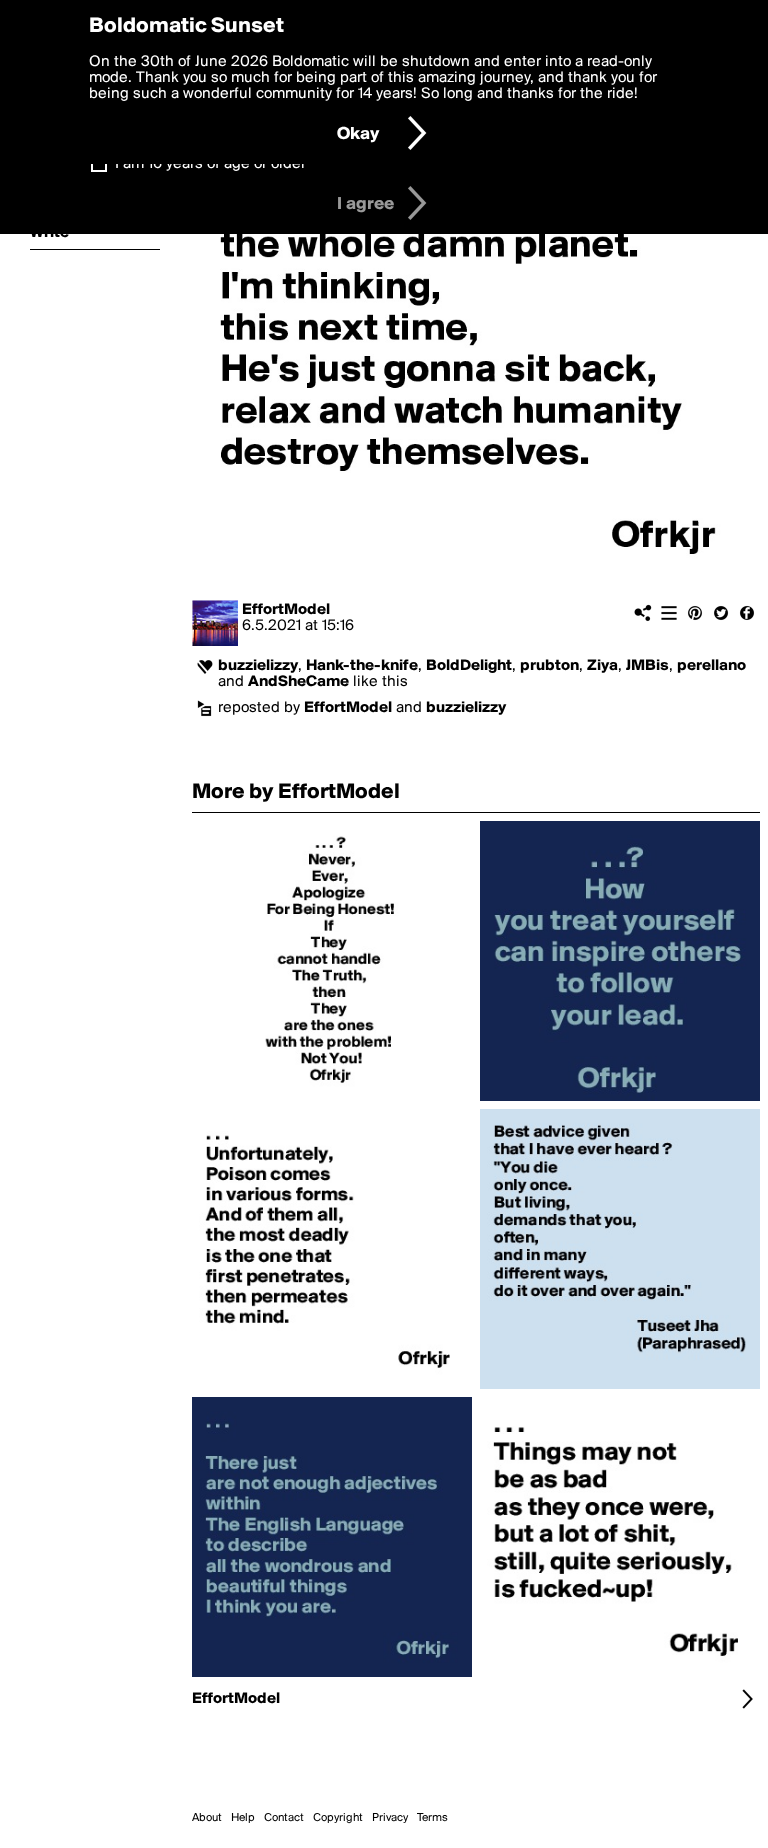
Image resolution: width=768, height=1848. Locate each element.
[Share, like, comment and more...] (332, 1101)
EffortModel (286, 610)
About (207, 1818)
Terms (432, 1818)
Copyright (338, 1818)
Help (243, 1818)
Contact (284, 1818)
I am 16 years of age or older (210, 164)
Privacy (390, 1818)
